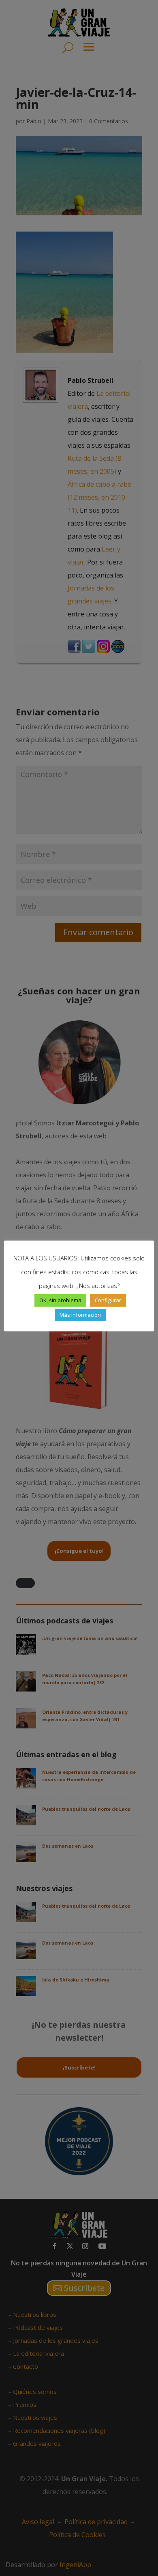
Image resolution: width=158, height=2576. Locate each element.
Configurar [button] (108, 1300)
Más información (80, 1315)
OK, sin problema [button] (60, 1300)
